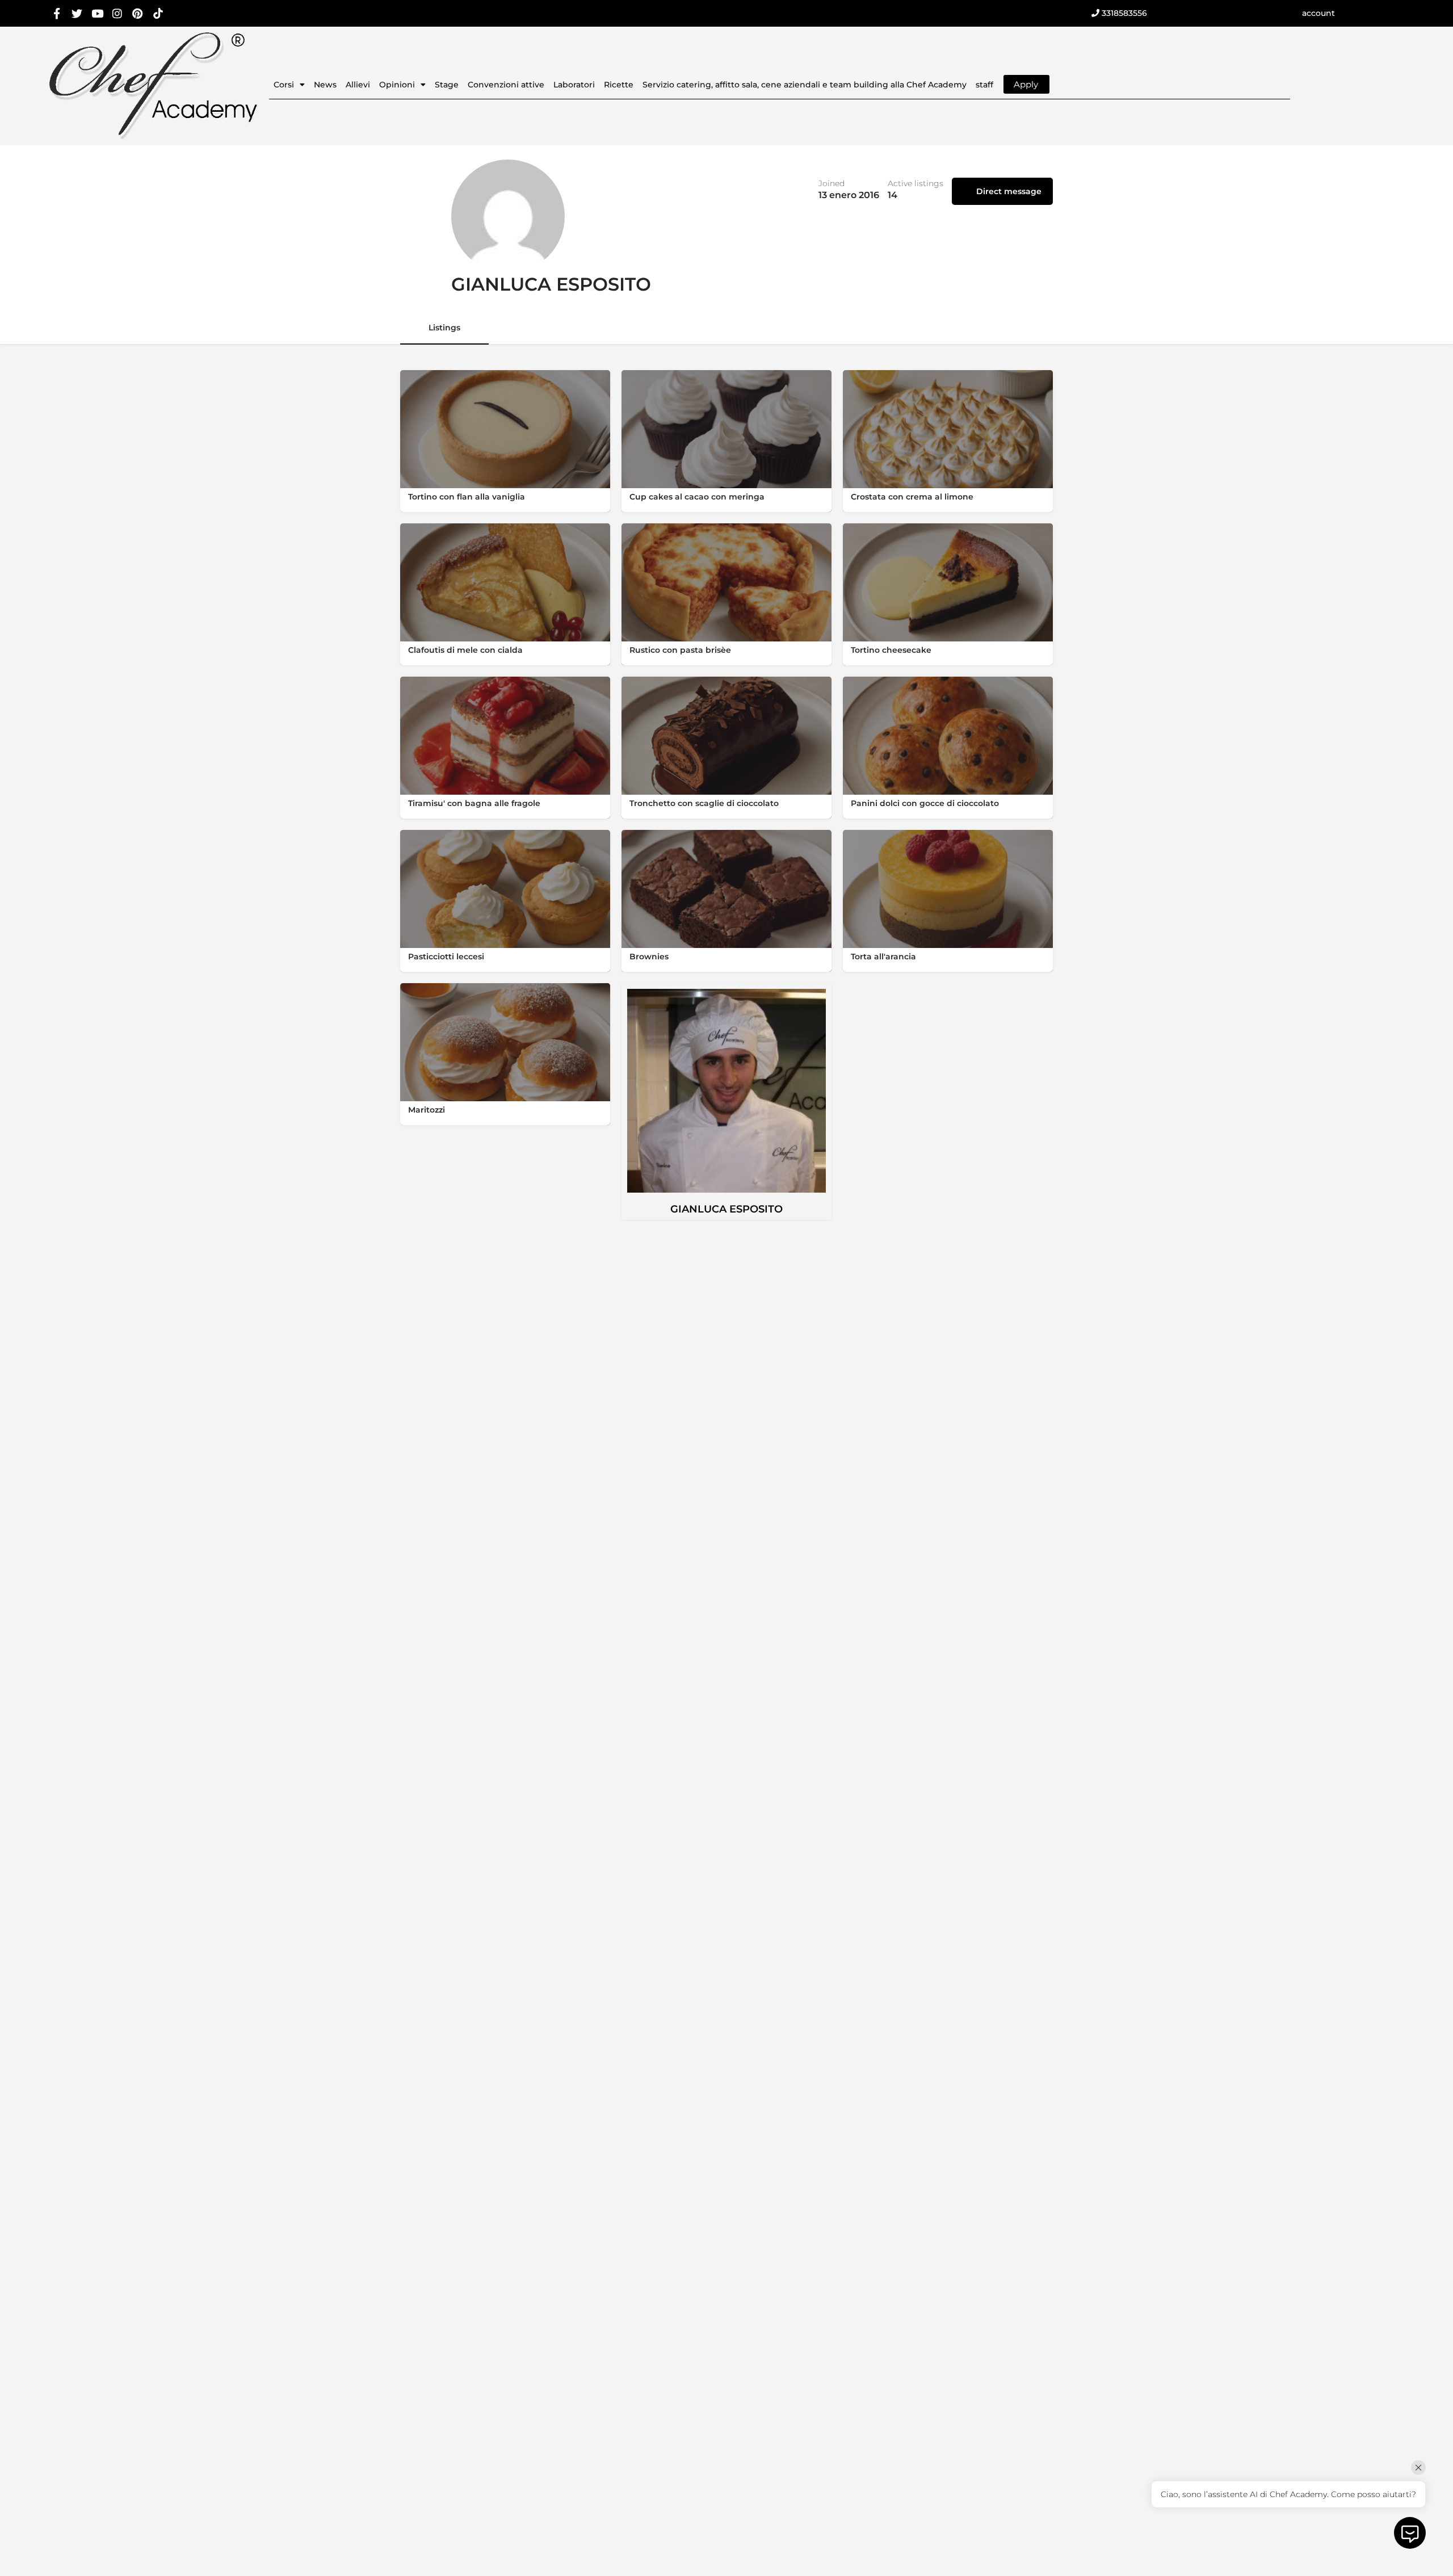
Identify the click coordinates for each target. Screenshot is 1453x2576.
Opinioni (397, 85)
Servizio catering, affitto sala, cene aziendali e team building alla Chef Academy (805, 85)
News (325, 85)
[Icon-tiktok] (158, 13)
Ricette (619, 85)
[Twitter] (77, 13)
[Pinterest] (138, 13)
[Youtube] (97, 13)
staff (984, 85)
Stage (447, 85)
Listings (444, 328)
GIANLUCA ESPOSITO (726, 1209)
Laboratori (574, 85)
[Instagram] (118, 13)
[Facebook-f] (57, 13)
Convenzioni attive (506, 85)
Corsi (284, 85)
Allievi (358, 85)
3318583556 (1123, 13)
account (1318, 13)
